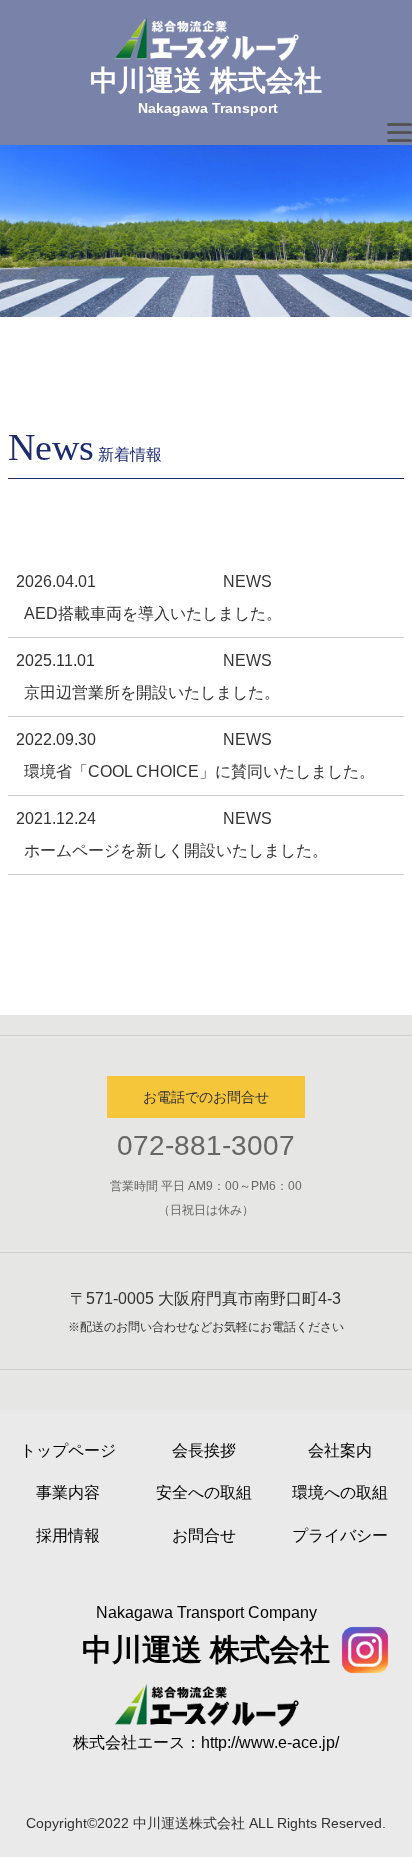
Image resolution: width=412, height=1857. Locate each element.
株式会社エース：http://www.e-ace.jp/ (206, 1742)
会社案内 (340, 1450)
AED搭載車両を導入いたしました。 (153, 613)
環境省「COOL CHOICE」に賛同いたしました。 (199, 771)
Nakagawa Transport (208, 108)
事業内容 (68, 1492)
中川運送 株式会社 (206, 80)
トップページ (68, 1450)
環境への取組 (340, 1492)
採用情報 (68, 1535)
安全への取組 (204, 1492)
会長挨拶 (204, 1450)
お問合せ (204, 1535)
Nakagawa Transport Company (206, 1612)
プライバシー (340, 1535)
